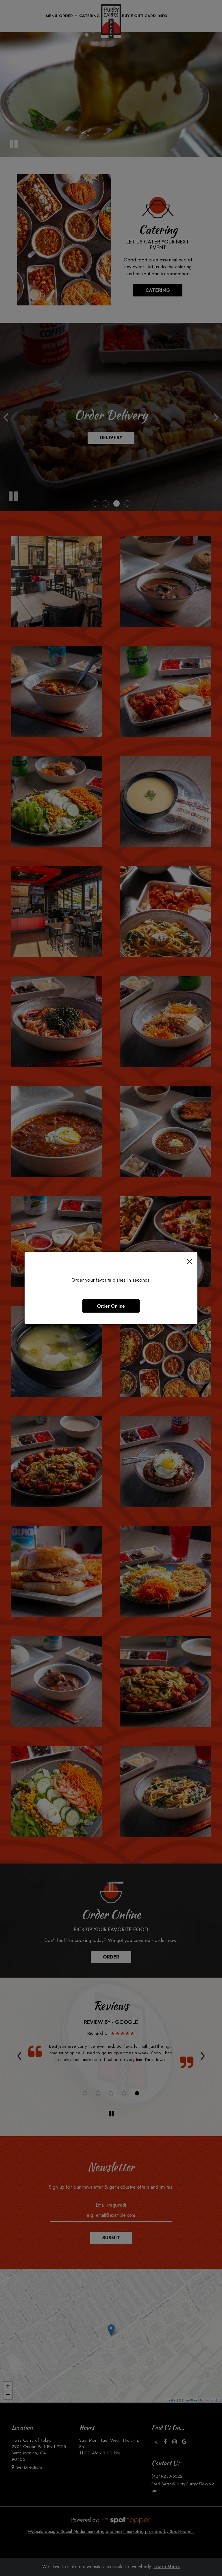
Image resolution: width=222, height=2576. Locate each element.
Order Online (111, 1306)
